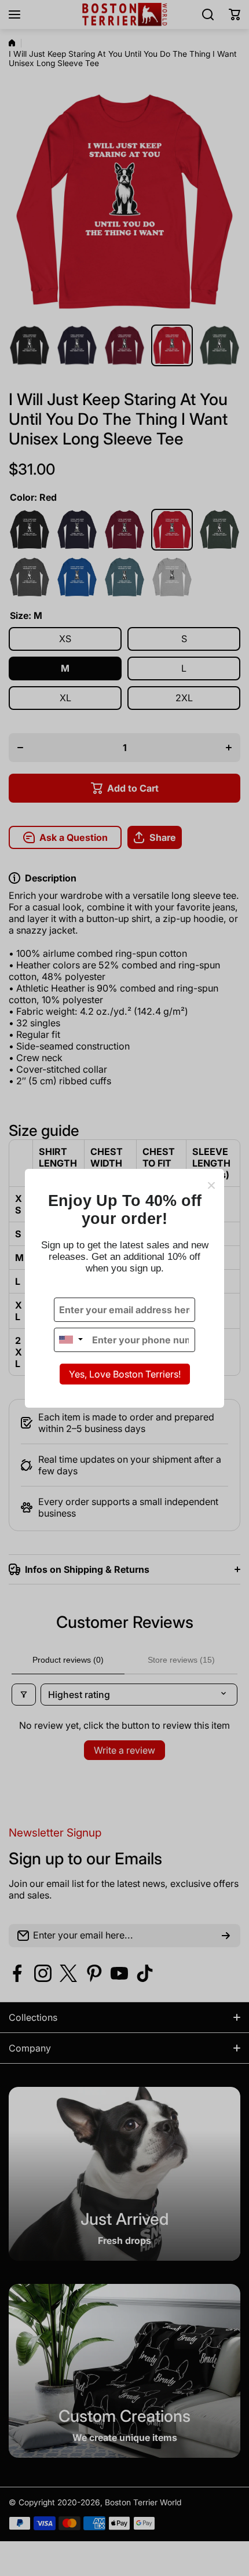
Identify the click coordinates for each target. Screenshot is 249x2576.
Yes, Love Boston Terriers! (125, 1374)
